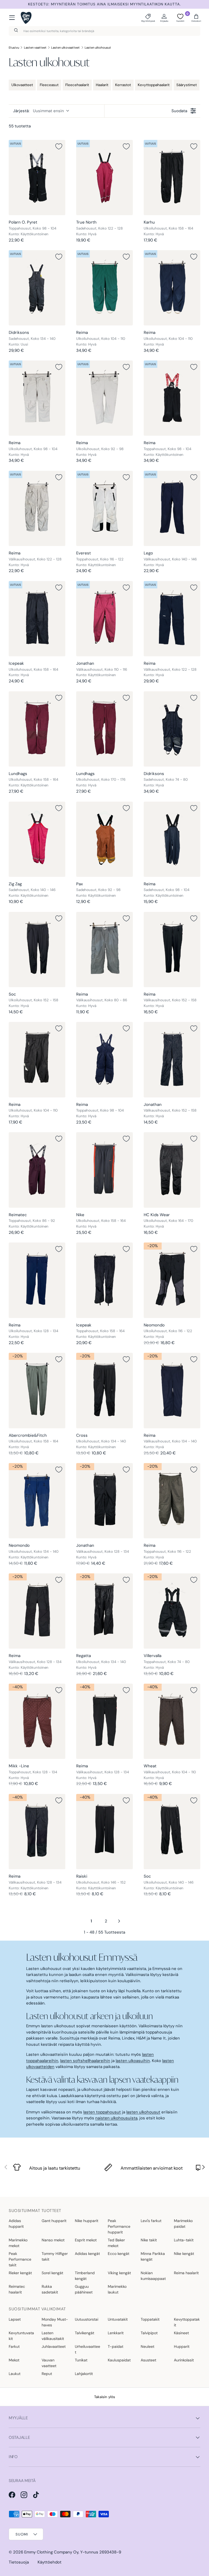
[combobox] (104, 31)
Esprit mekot (86, 2240)
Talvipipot (149, 2333)
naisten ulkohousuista (116, 2118)
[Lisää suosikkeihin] (59, 146)
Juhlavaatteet (54, 2346)
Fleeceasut (49, 85)
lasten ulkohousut (143, 2112)
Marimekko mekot (18, 2243)
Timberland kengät (85, 2276)
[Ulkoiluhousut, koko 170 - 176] (104, 729)
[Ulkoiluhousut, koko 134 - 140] (104, 1390)
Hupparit (182, 2346)
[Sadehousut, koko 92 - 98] (104, 839)
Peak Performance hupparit (119, 2226)
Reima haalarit (186, 2273)
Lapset (15, 2319)
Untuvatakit (118, 2319)
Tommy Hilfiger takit (55, 2256)
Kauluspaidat (119, 2360)
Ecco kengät (119, 2254)
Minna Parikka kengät (153, 2256)
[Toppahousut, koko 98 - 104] (37, 178)
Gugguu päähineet (84, 2289)
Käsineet (181, 2333)
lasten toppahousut (102, 2112)
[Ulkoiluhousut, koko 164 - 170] (172, 1170)
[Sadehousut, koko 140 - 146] (37, 839)
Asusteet (148, 2360)
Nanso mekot (53, 2240)
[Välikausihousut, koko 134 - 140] (172, 1390)
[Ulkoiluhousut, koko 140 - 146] (172, 1832)
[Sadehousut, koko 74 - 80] (172, 729)
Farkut (14, 2346)
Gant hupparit (54, 2221)
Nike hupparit (87, 2221)
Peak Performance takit (20, 2259)
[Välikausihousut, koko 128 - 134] (104, 1501)
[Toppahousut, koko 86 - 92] (37, 1170)
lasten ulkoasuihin (133, 2061)
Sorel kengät (52, 2273)
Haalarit (102, 85)
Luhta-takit (184, 2240)
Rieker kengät (20, 2273)
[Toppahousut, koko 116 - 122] (104, 508)
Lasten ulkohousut (98, 48)
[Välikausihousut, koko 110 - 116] (104, 619)
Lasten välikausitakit (53, 2336)
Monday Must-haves (55, 2322)
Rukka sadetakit (50, 2289)
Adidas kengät (87, 2254)
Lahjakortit (84, 2374)
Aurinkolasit (184, 2360)
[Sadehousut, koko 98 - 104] (172, 839)
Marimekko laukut (117, 2289)
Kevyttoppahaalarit (154, 85)
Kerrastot (123, 85)
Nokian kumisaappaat (153, 2276)
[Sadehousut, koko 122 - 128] (104, 178)
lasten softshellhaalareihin (85, 2061)
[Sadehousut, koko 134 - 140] (37, 288)
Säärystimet (187, 85)
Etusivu (14, 48)
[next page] (119, 1921)
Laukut (15, 2374)
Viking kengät (119, 2273)
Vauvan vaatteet (49, 2363)
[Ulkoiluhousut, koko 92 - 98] (104, 398)
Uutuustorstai (87, 2319)
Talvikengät (84, 2333)
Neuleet (147, 2346)
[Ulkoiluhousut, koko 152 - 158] (37, 950)
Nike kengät (184, 2254)
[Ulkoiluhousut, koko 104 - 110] (104, 288)
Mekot (14, 2360)
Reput (47, 2374)
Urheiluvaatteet (87, 2349)
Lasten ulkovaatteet (65, 48)
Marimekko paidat (183, 2224)
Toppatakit (150, 2319)
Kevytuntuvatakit (21, 2336)
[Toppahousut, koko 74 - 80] (172, 1611)
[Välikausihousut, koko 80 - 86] (104, 950)
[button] (196, 18)
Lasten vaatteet (35, 48)
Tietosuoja (19, 2562)
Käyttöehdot (50, 2562)
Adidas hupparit (16, 2224)
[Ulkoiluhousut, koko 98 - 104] (37, 398)
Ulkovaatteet (22, 85)
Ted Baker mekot (116, 2243)
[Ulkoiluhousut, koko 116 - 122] (172, 1280)
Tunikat (81, 2360)
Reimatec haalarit (17, 2289)
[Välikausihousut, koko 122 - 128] (37, 508)
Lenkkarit (116, 2333)
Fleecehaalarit (77, 85)
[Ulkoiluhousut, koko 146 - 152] (104, 1832)
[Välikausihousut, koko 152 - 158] (172, 950)
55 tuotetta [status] (20, 126)
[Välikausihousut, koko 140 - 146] (172, 508)
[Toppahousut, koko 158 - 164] (104, 1280)
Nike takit (149, 2240)
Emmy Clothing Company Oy (51, 2552)
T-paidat (116, 2346)
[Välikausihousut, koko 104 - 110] (172, 1721)
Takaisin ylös (105, 2397)
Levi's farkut (151, 2221)
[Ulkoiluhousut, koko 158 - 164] (172, 178)
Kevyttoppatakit (187, 2322)
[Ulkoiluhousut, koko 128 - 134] (37, 1280)
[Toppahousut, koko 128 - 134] (37, 1721)
